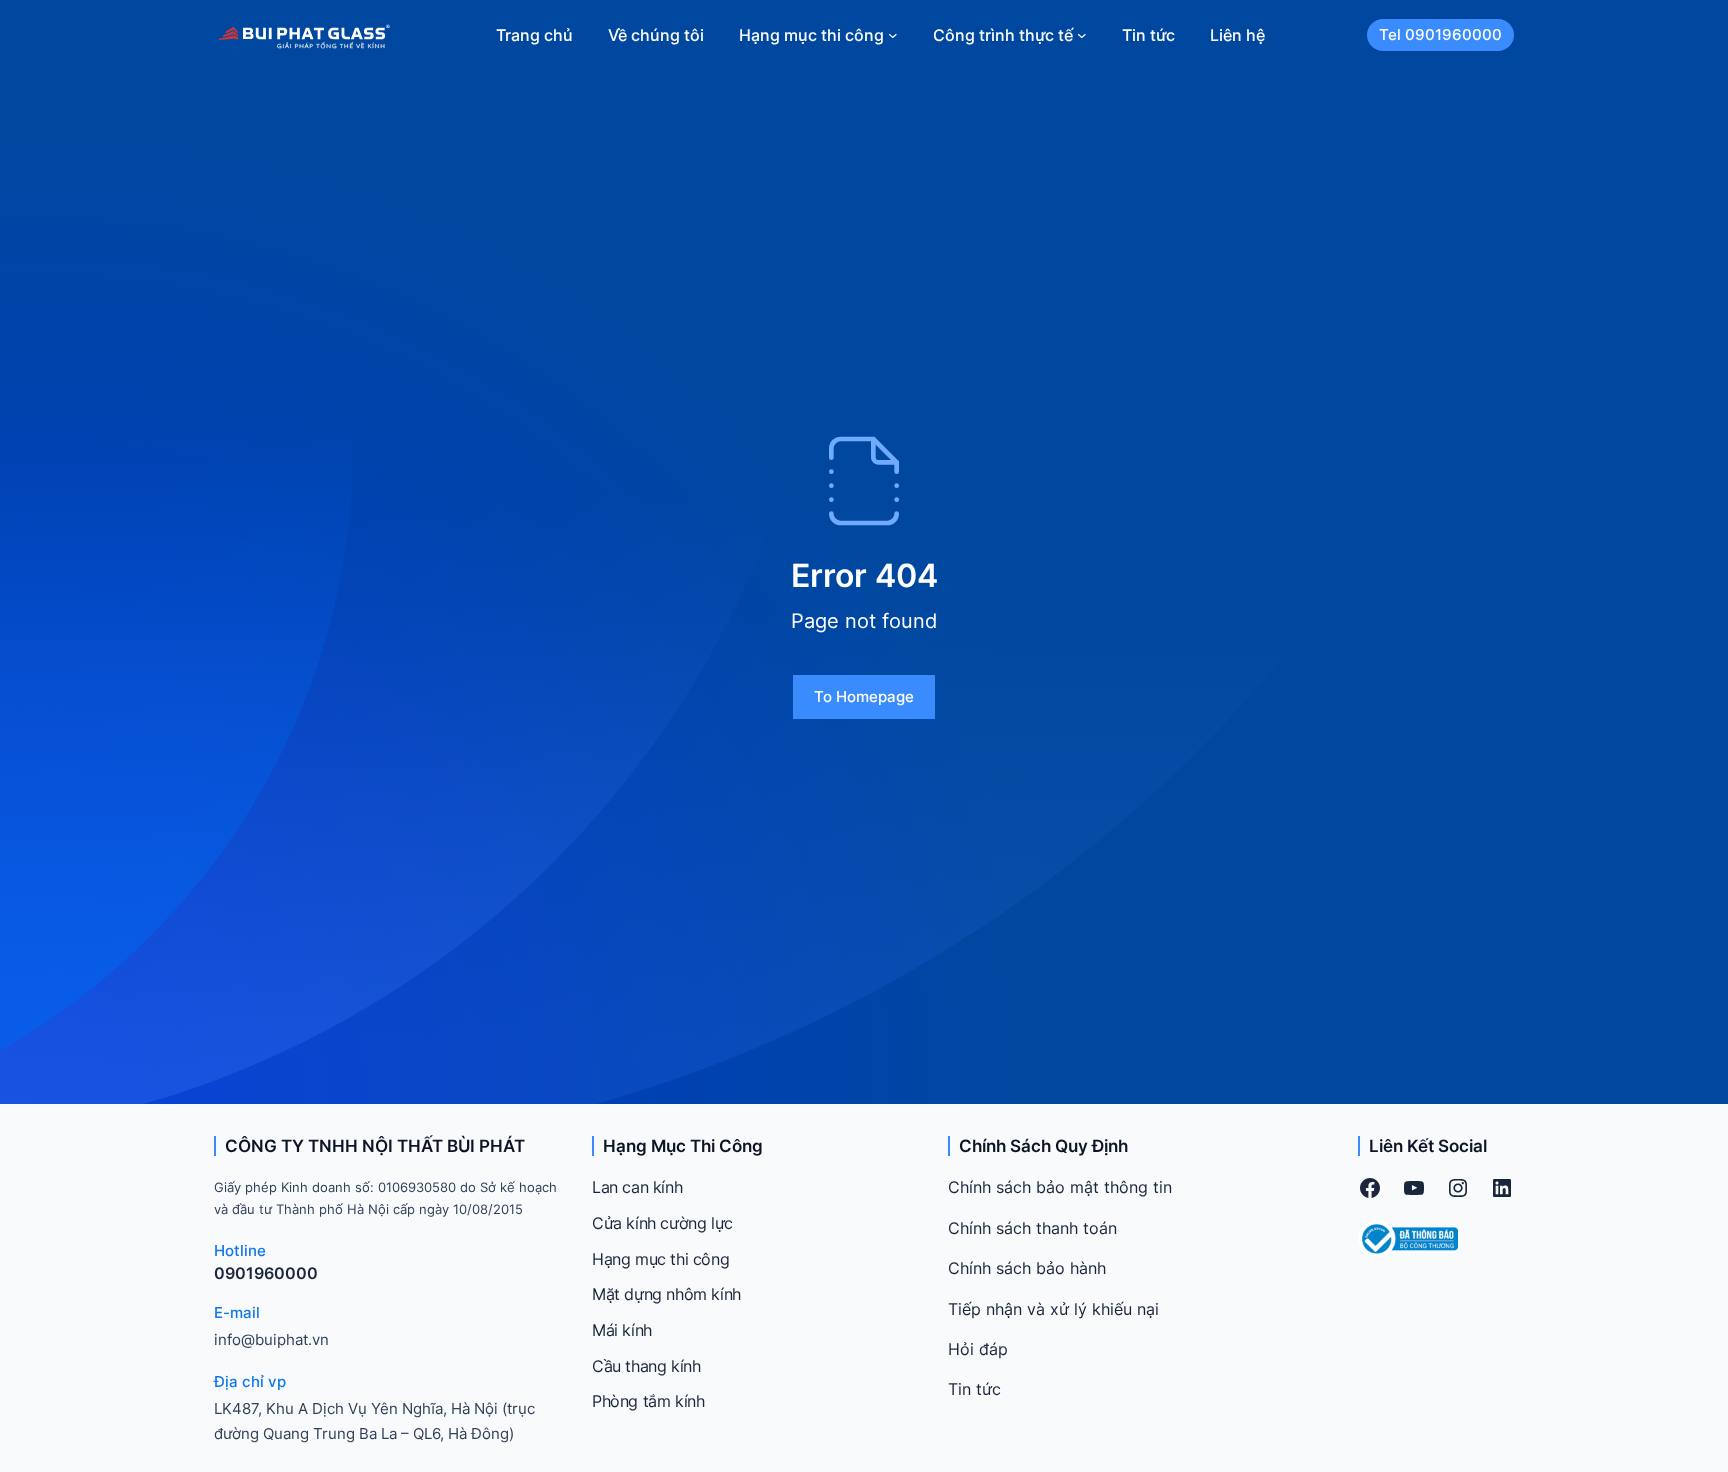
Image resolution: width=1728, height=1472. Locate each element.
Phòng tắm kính (648, 1401)
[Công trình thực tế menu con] (1082, 35)
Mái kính (622, 1330)
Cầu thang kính (646, 1366)
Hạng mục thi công (660, 1259)
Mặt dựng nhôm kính (666, 1294)
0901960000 (266, 1273)
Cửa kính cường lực (662, 1223)
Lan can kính (637, 1187)
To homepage (864, 696)
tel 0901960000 (1440, 34)
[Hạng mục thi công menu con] (893, 35)
